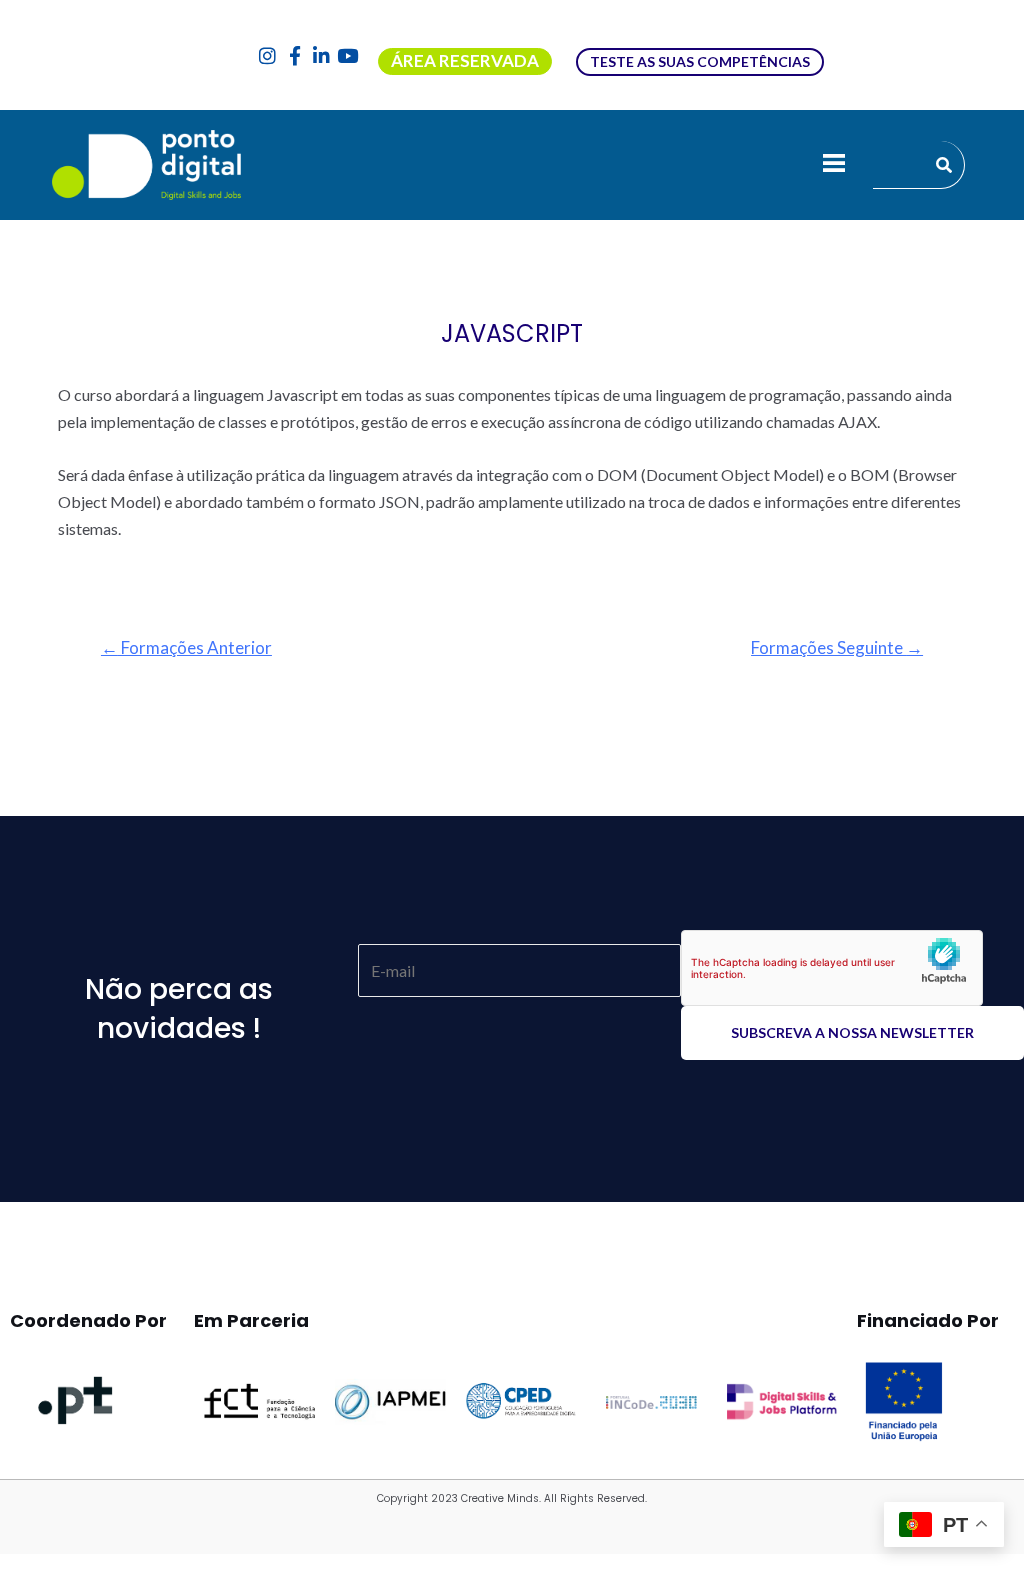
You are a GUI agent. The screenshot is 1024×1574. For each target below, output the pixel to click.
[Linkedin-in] (321, 55)
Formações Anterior (186, 647)
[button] (833, 165)
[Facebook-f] (294, 55)
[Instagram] (268, 55)
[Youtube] (347, 55)
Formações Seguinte (837, 647)
